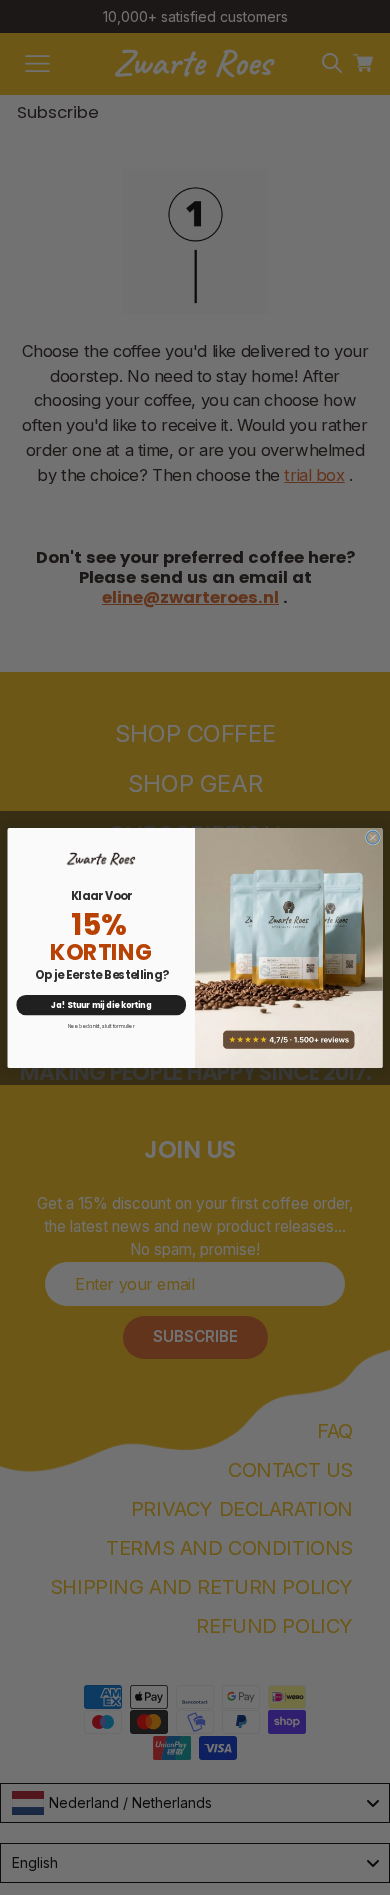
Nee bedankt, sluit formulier (101, 1025)
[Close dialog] (372, 837)
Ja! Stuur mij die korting (101, 1004)
